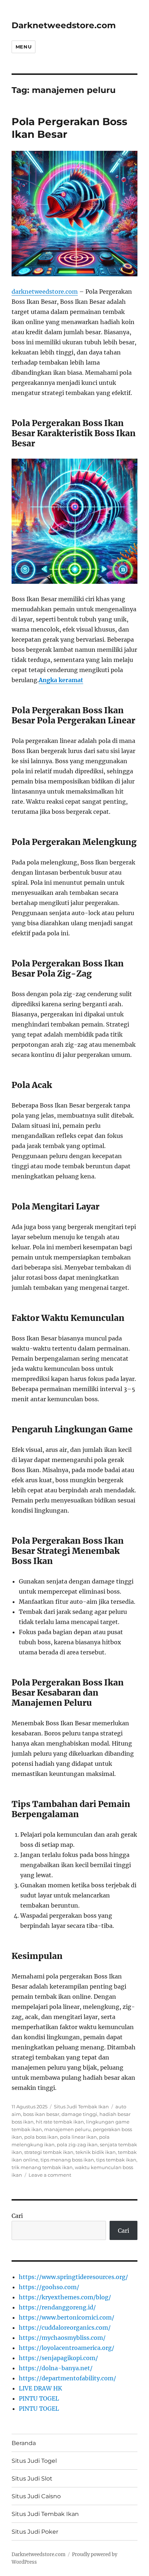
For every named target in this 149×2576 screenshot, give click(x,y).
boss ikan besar (41, 2114)
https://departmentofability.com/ (67, 2378)
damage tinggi (79, 2114)
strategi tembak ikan (49, 2152)
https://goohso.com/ (49, 2287)
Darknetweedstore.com (64, 25)
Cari (17, 2216)
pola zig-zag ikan (77, 2144)
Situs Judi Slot (32, 2479)
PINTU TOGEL (39, 2398)
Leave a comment (50, 2175)
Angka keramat (61, 680)
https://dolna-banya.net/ (56, 2368)
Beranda (24, 2443)
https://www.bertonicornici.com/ (67, 2317)
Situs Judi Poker (35, 2532)
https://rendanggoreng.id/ (57, 2307)
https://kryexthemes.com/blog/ (65, 2297)
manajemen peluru (67, 2129)
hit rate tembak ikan (60, 2122)
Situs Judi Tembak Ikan (81, 2107)
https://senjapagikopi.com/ (58, 2358)
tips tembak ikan (116, 2160)
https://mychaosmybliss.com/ (62, 2338)
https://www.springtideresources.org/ (73, 2277)
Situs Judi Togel (34, 2461)
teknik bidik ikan (96, 2152)
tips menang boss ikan (67, 2160)
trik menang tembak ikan (42, 2167)
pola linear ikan (78, 2137)
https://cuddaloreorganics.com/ (65, 2328)
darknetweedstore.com (45, 292)
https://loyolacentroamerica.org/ (67, 2348)
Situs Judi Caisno (36, 2496)
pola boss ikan (41, 2137)
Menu (24, 47)
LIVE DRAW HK (41, 2388)
